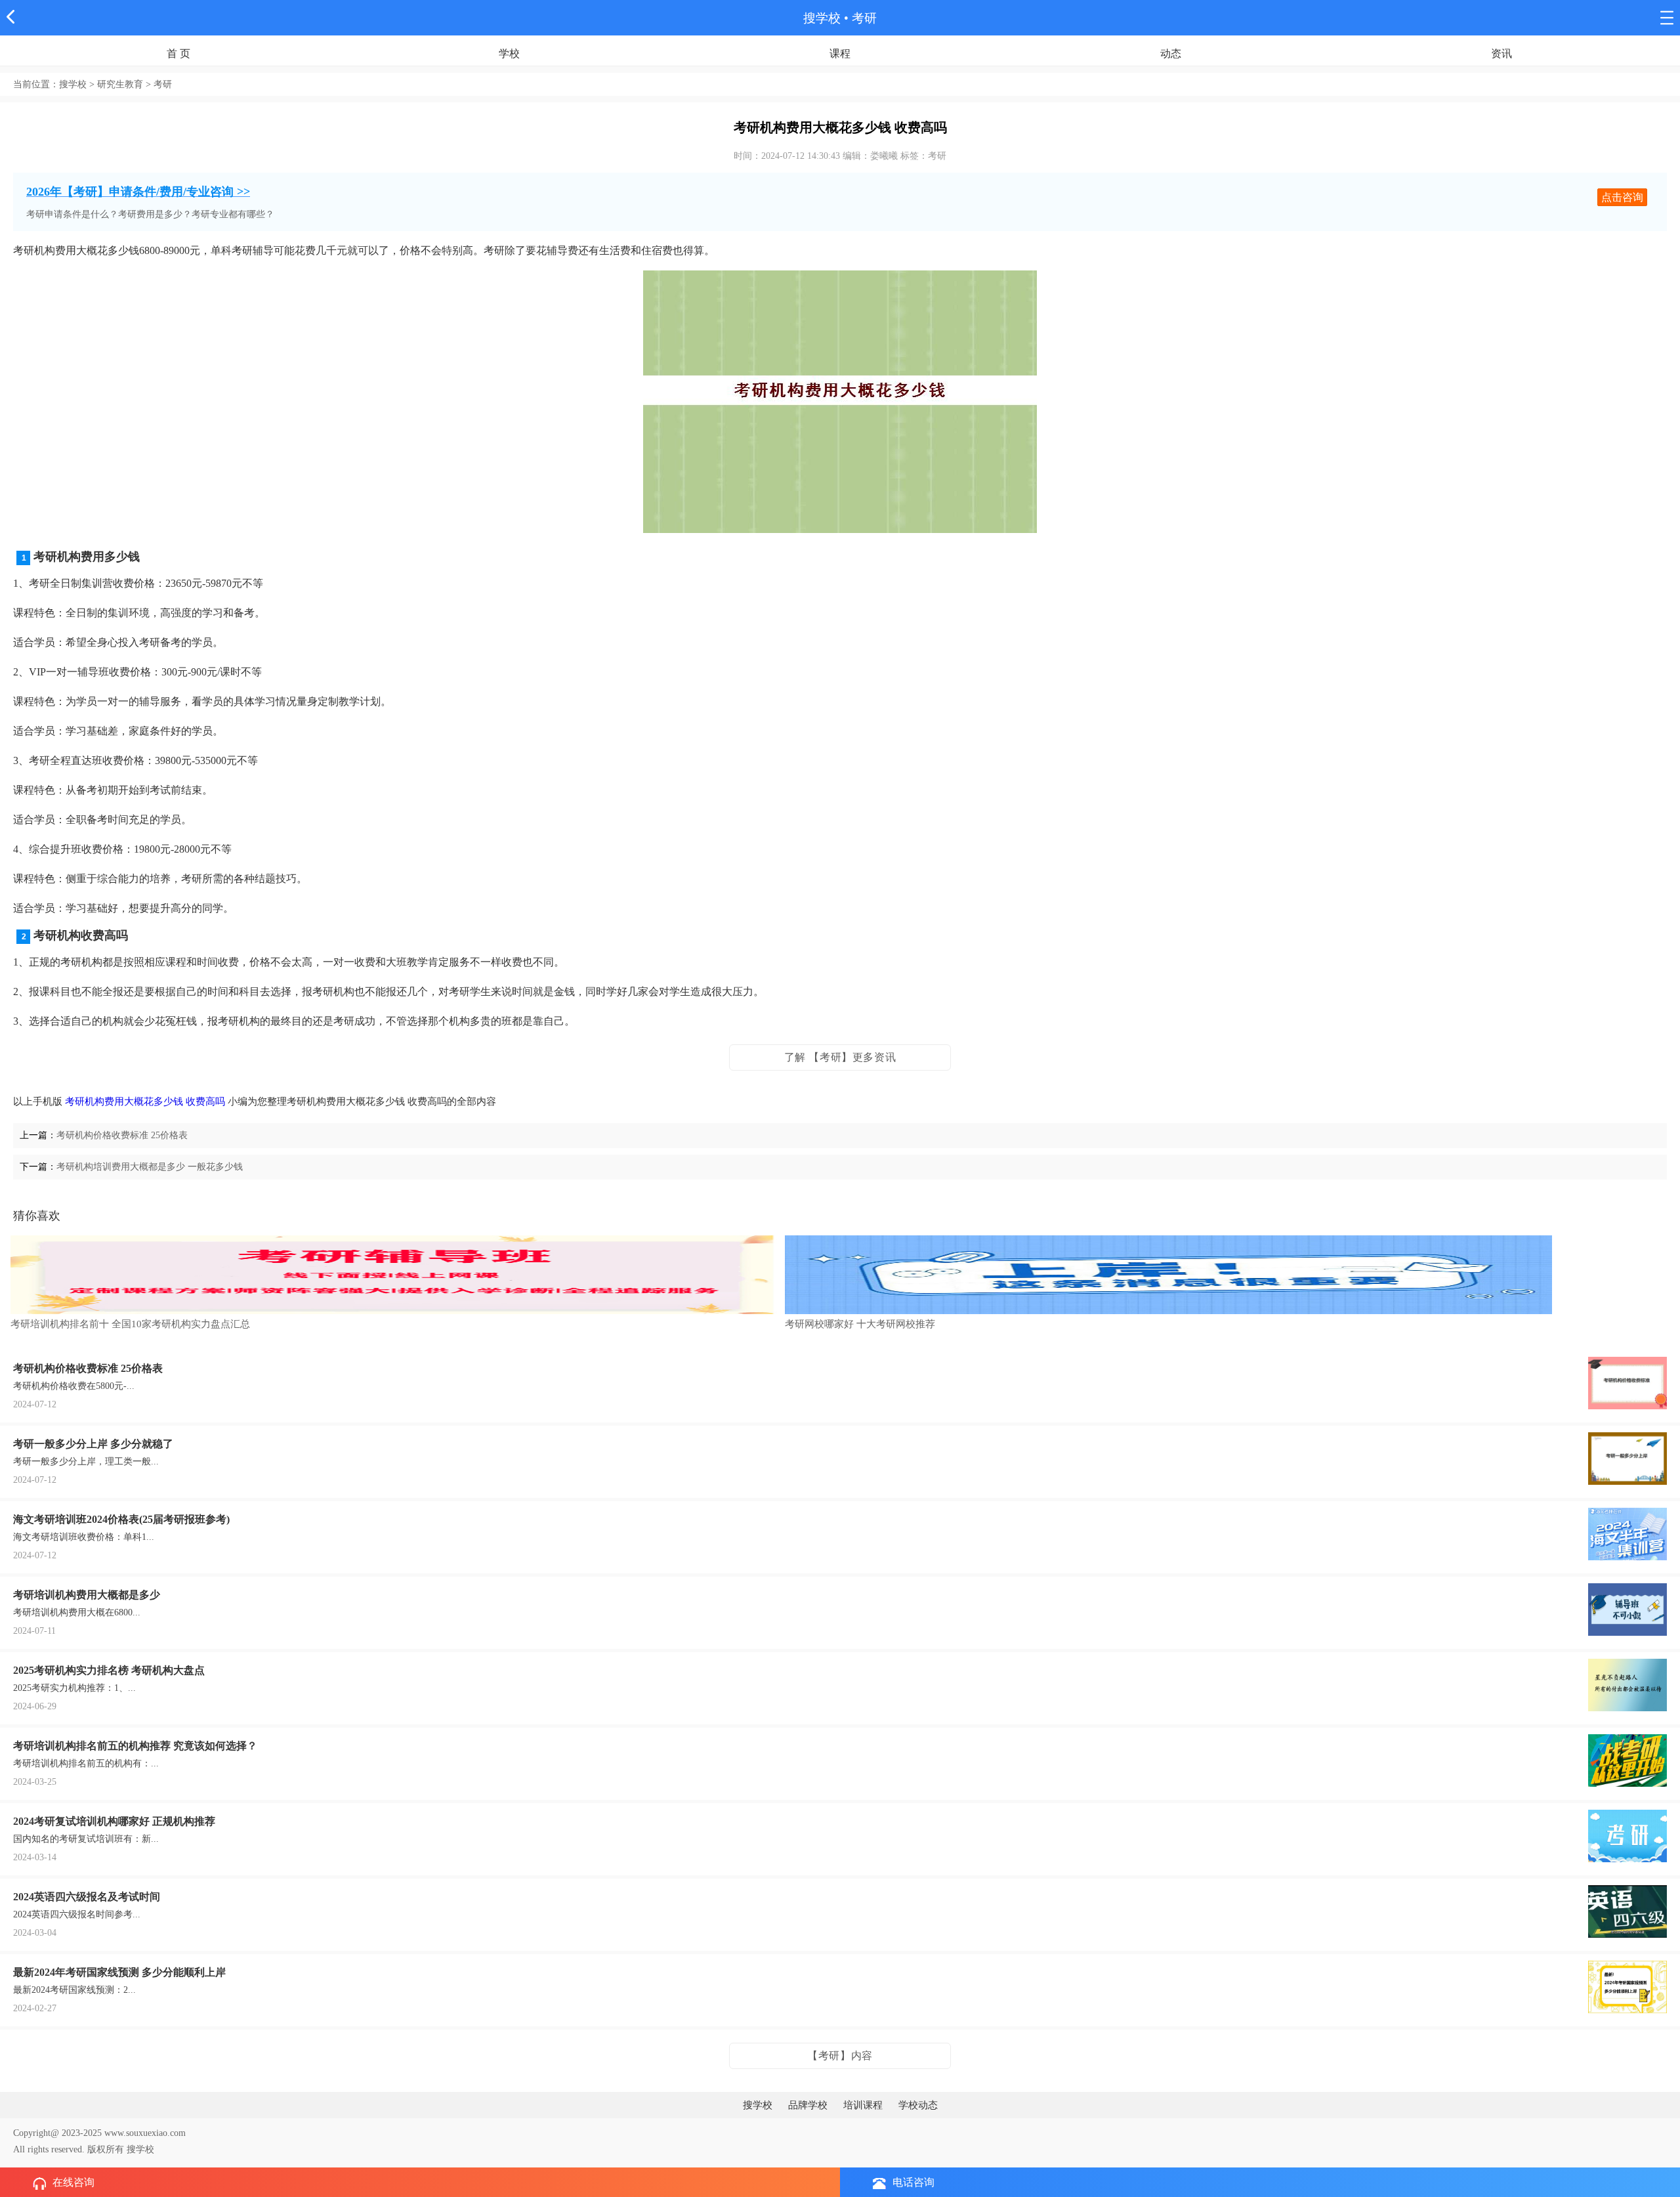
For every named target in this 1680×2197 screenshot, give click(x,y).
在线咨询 (73, 2182)
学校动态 (918, 2105)
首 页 (178, 53)
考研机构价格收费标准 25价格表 (122, 1135)
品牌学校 (808, 2105)
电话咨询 (913, 2182)
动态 (1171, 53)
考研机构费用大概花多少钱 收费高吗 (145, 1101)
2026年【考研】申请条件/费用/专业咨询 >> (138, 192)
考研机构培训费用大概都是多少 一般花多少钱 (150, 1167)
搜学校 (822, 18)
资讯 (1501, 53)
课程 (840, 53)
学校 (509, 53)
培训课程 (863, 2105)
